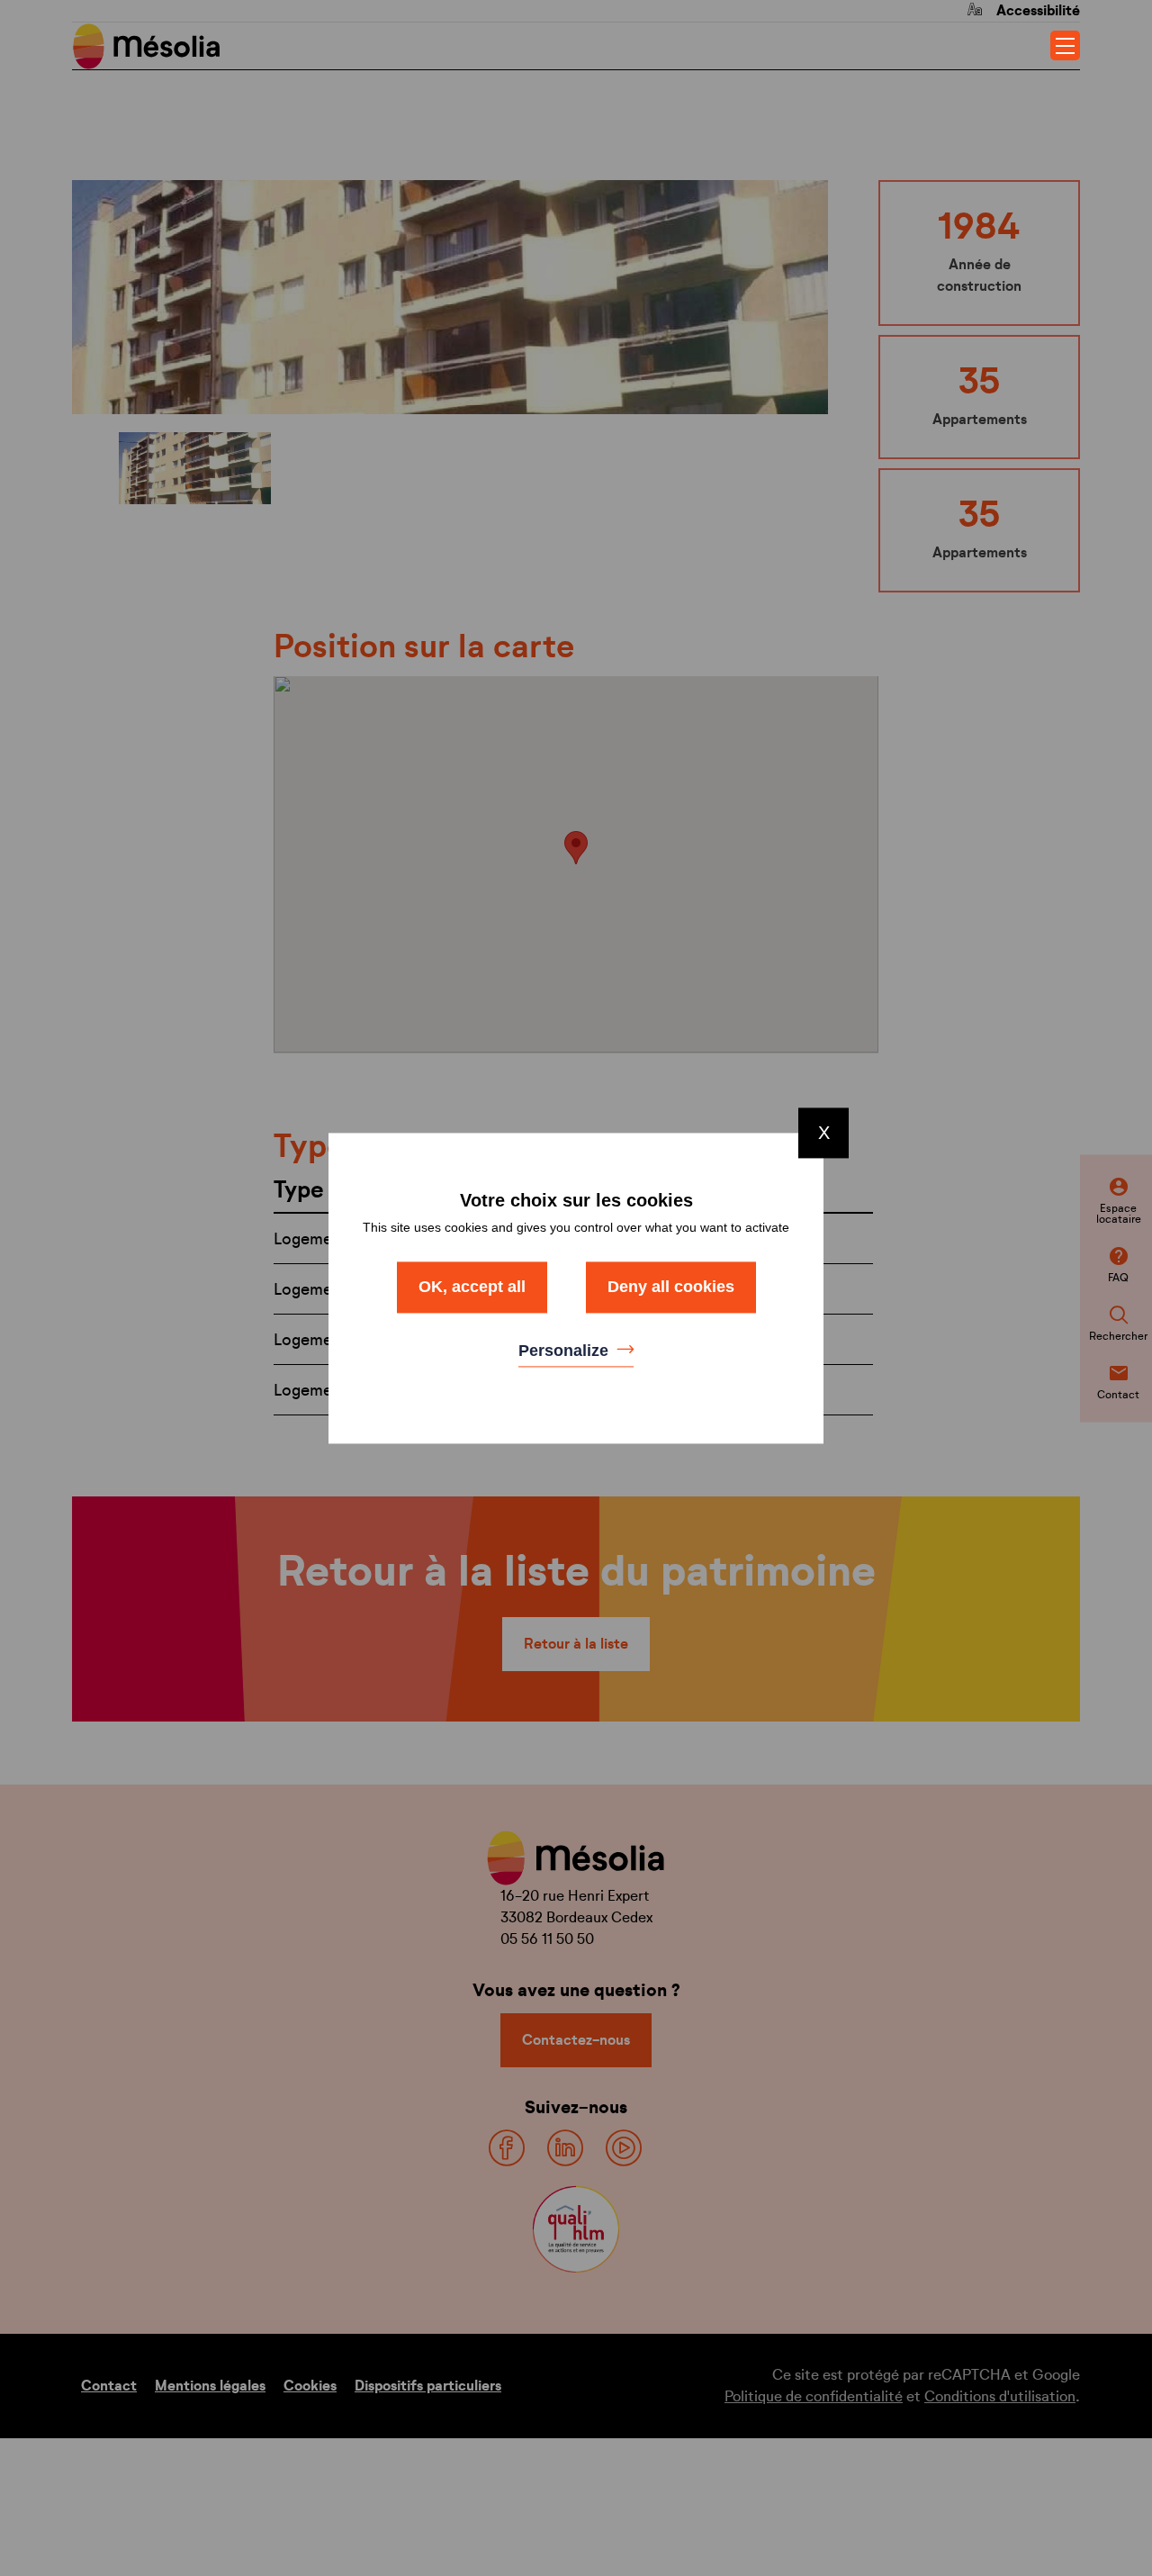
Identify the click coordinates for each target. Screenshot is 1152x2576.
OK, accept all (472, 1287)
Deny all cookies (671, 1287)
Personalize (566, 1351)
